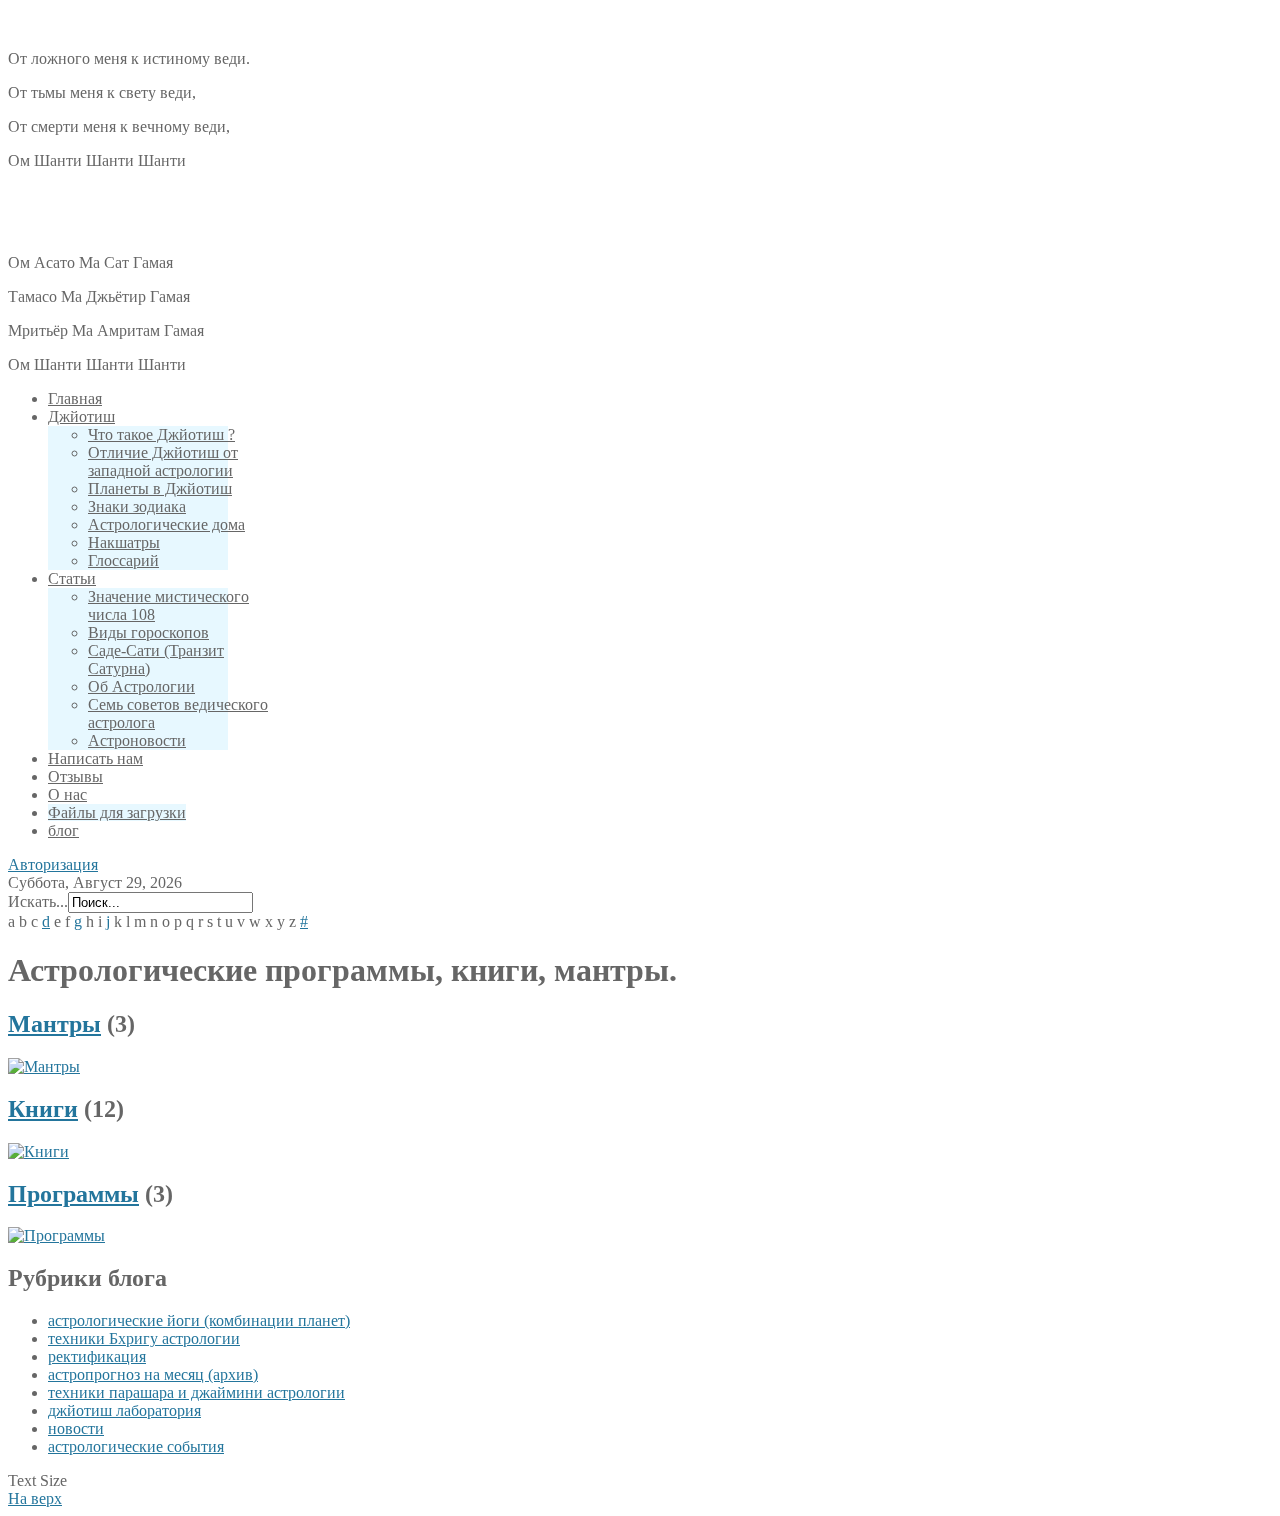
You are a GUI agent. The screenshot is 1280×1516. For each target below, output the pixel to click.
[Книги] (38, 1151)
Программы (73, 1194)
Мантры (54, 1024)
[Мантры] (44, 1066)
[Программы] (56, 1235)
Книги (43, 1109)
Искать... (38, 901)
